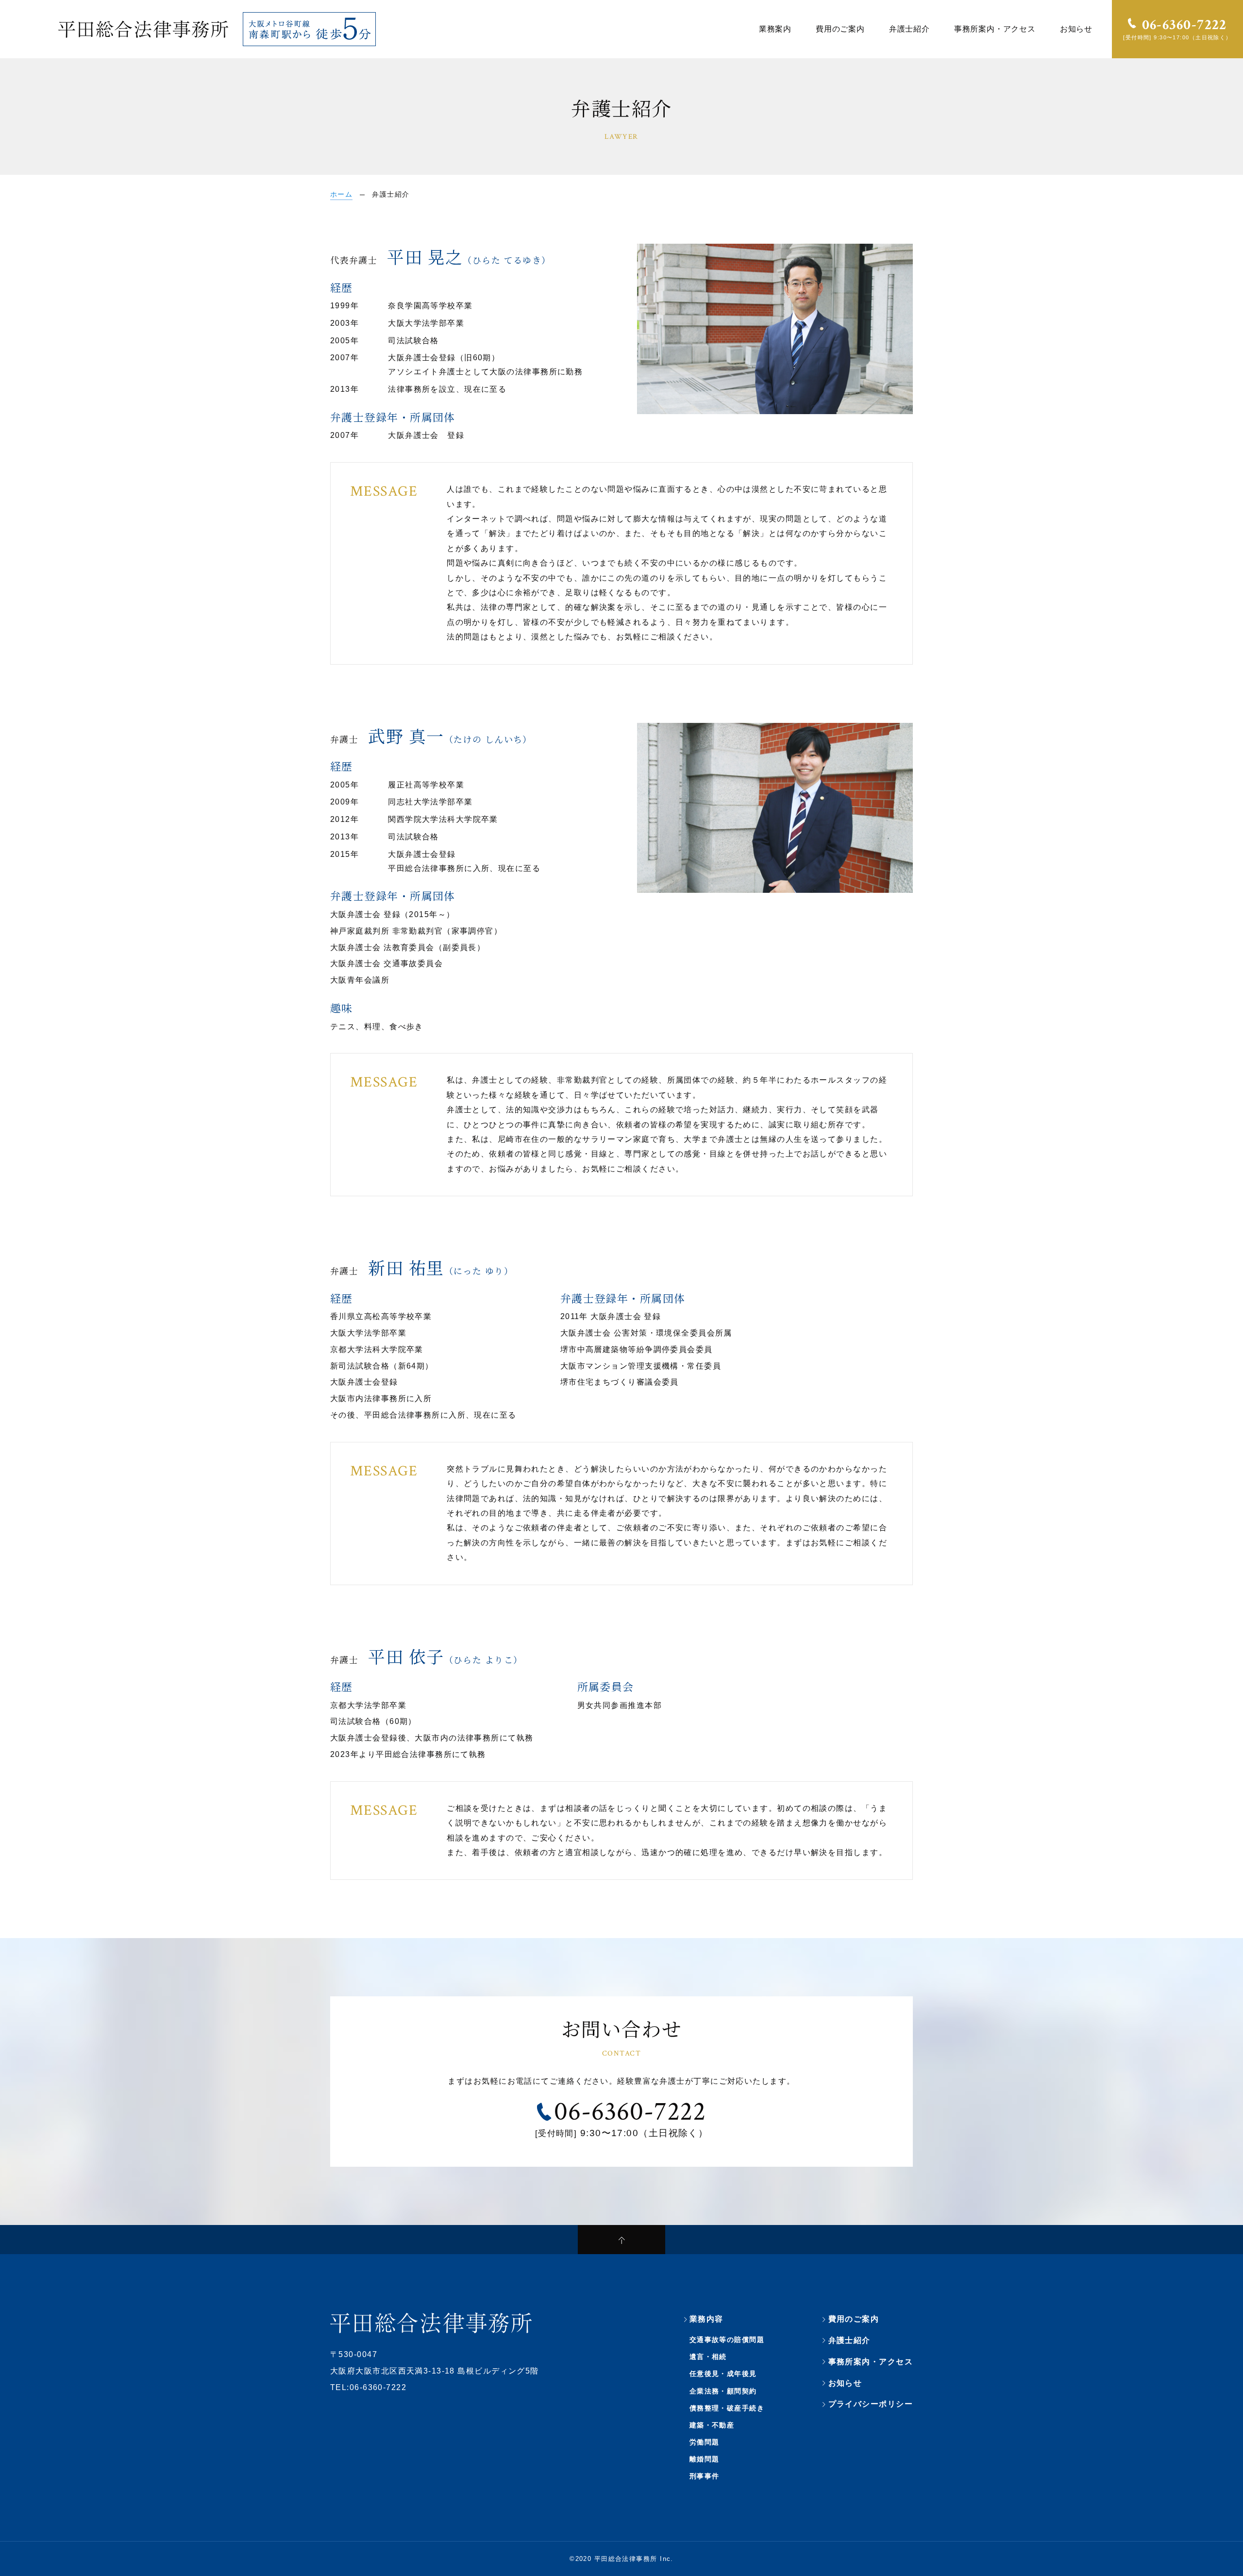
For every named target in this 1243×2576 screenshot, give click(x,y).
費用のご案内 (840, 29)
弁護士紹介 (909, 29)
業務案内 (775, 29)
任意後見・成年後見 (723, 2374)
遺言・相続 (708, 2357)
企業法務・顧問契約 (723, 2391)
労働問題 (705, 2442)
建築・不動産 (712, 2425)
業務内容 (706, 2319)
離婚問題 (705, 2459)
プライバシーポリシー (871, 2404)
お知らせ (1076, 29)
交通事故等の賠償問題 (727, 2340)
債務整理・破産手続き (727, 2408)
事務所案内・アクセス (995, 29)
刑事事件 (705, 2476)
